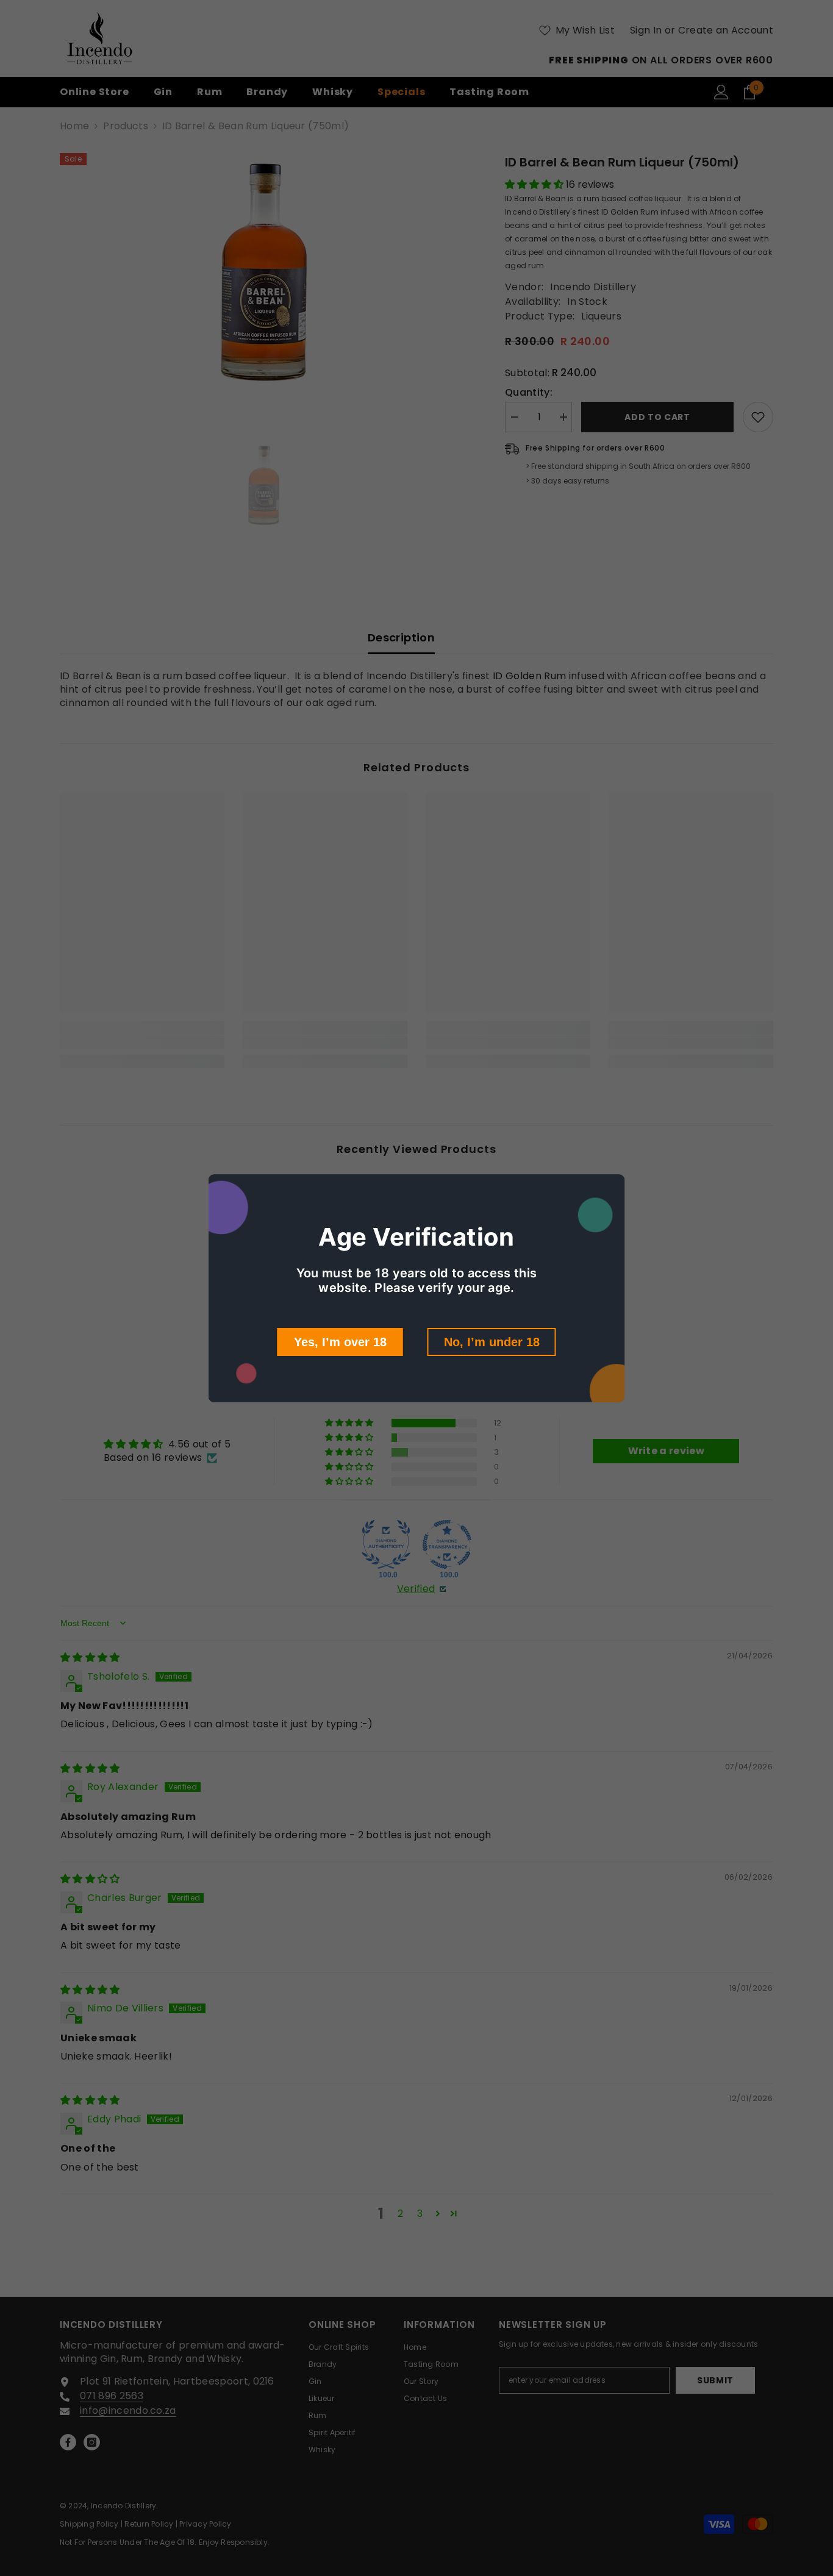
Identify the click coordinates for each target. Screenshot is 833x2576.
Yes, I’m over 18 (340, 1342)
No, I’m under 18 (492, 1342)
